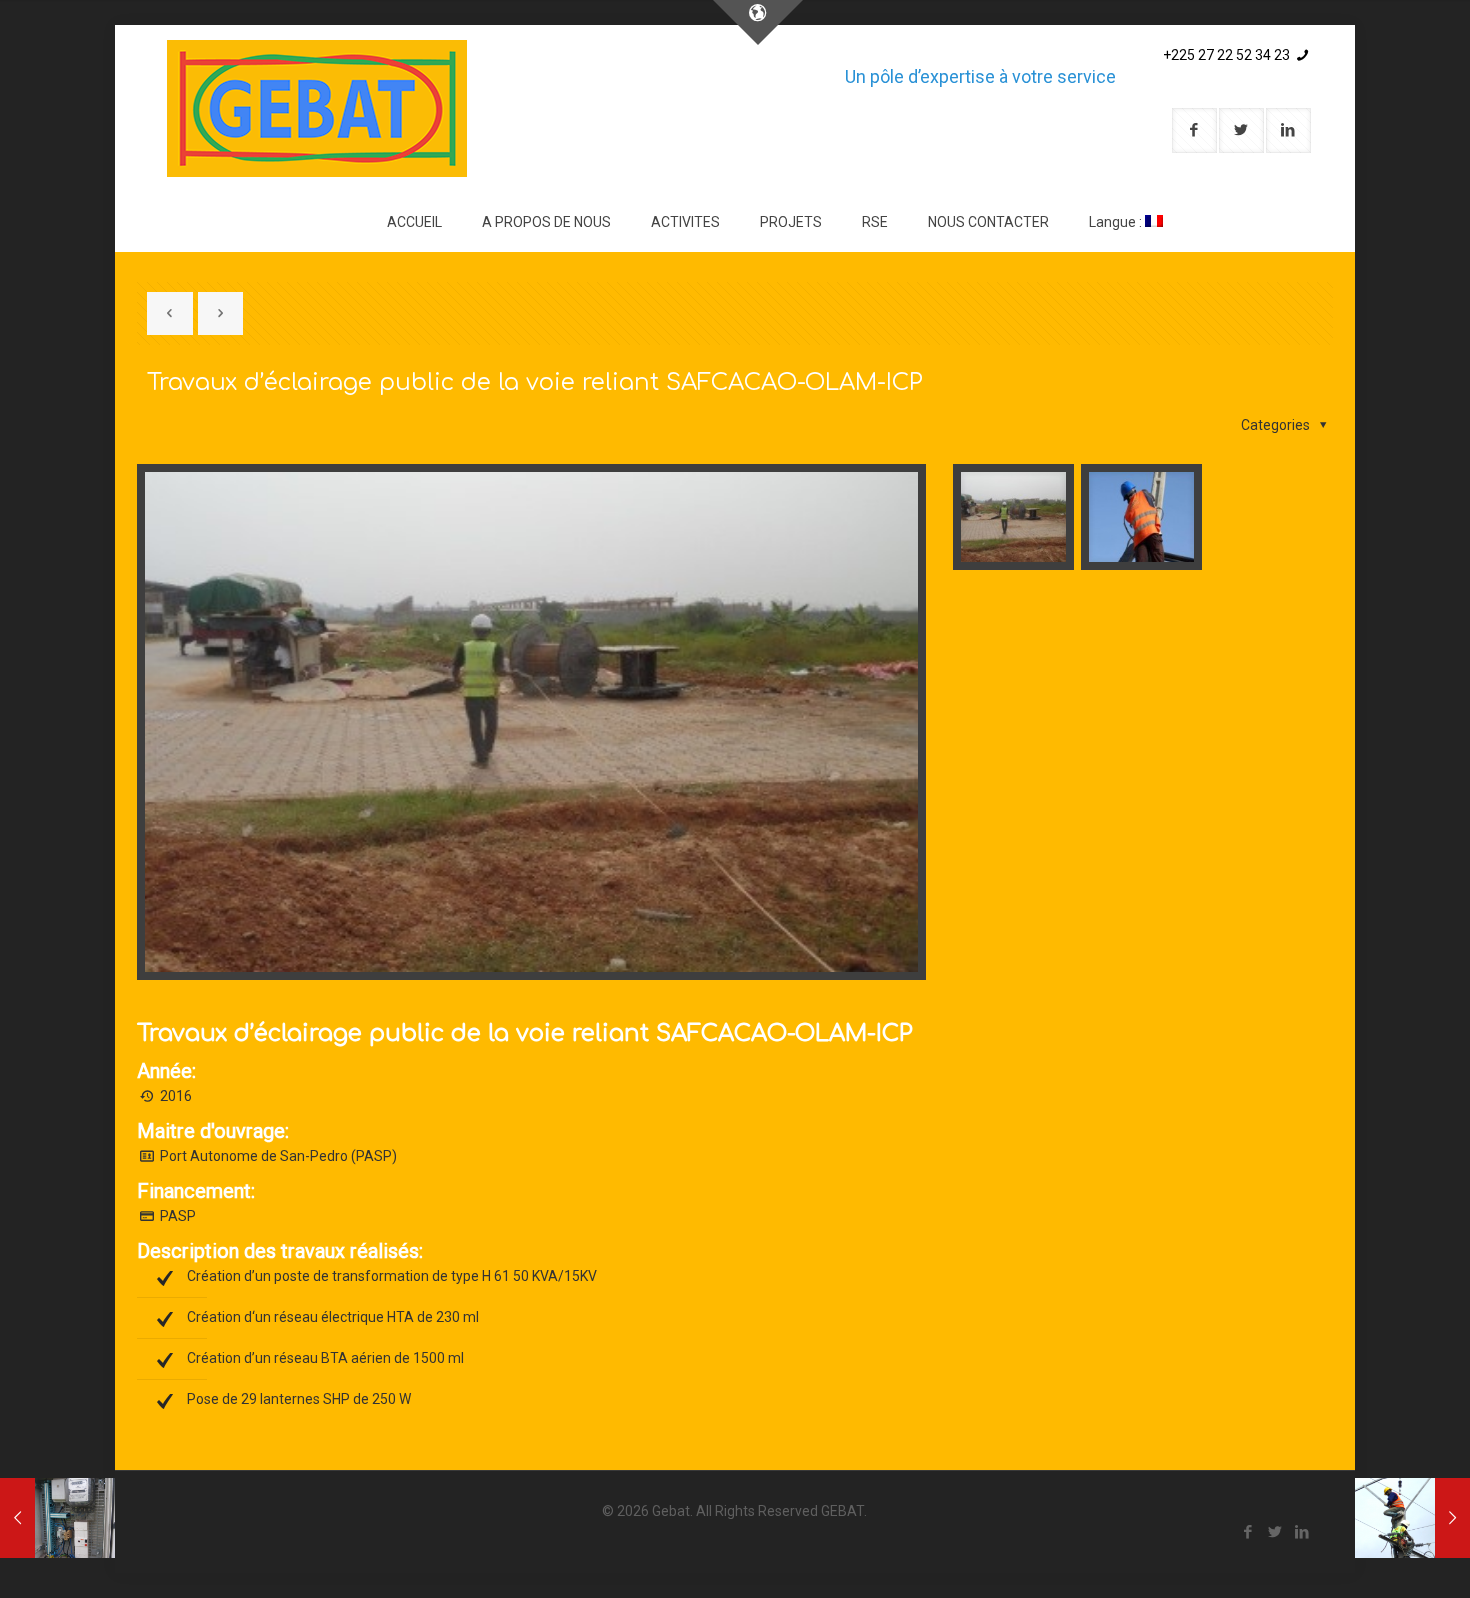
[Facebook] (1248, 1532)
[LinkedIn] (1302, 1532)
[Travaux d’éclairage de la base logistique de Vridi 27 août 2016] (57, 1518)
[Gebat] (317, 108)
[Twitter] (1275, 1532)
